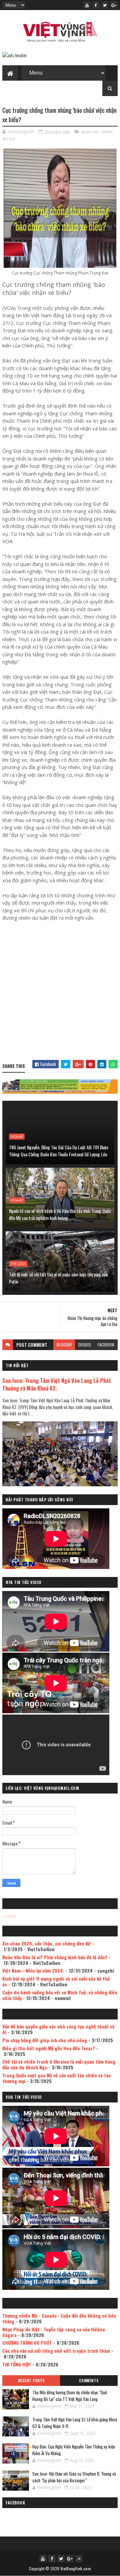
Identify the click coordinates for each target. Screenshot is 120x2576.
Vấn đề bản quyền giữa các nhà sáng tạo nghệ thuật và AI (58, 2029)
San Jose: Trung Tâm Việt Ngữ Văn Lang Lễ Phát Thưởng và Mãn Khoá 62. (57, 1384)
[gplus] (114, 5)
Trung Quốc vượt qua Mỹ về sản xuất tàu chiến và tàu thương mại (57, 2078)
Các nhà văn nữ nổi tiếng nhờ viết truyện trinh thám (56, 2351)
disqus (85, 1345)
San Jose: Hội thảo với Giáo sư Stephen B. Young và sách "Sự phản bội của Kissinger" (74, 2477)
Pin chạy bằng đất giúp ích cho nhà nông (45, 2040)
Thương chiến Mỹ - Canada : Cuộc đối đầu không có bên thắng (59, 2318)
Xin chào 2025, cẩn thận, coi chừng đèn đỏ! (47, 1943)
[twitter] (105, 5)
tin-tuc (9, 139)
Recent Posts (31, 2381)
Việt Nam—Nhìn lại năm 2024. (33, 1970)
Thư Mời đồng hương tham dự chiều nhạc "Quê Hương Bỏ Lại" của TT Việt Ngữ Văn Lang (70, 2396)
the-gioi (18, 1264)
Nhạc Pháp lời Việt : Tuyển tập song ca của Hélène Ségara (54, 2332)
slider (107, 132)
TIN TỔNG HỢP (17, 2364)
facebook (106, 1345)
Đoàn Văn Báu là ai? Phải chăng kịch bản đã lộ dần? (55, 1957)
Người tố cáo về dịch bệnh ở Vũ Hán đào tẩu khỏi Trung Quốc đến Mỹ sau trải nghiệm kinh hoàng (60, 1214)
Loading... (11, 1916)
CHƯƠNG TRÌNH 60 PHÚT (27, 2343)
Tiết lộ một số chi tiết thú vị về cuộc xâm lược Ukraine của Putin (58, 1278)
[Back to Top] (79, 2559)
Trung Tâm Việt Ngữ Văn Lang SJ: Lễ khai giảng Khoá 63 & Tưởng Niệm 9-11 (75, 2423)
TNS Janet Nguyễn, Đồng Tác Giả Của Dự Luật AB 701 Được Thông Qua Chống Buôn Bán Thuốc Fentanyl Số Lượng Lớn (59, 1151)
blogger (64, 1345)
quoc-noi (90, 132)
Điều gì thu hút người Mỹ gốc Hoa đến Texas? (49, 2048)
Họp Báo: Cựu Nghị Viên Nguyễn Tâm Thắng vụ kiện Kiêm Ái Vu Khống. (74, 2450)
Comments (89, 2381)
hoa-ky (17, 1137)
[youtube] (87, 5)
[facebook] (96, 5)
